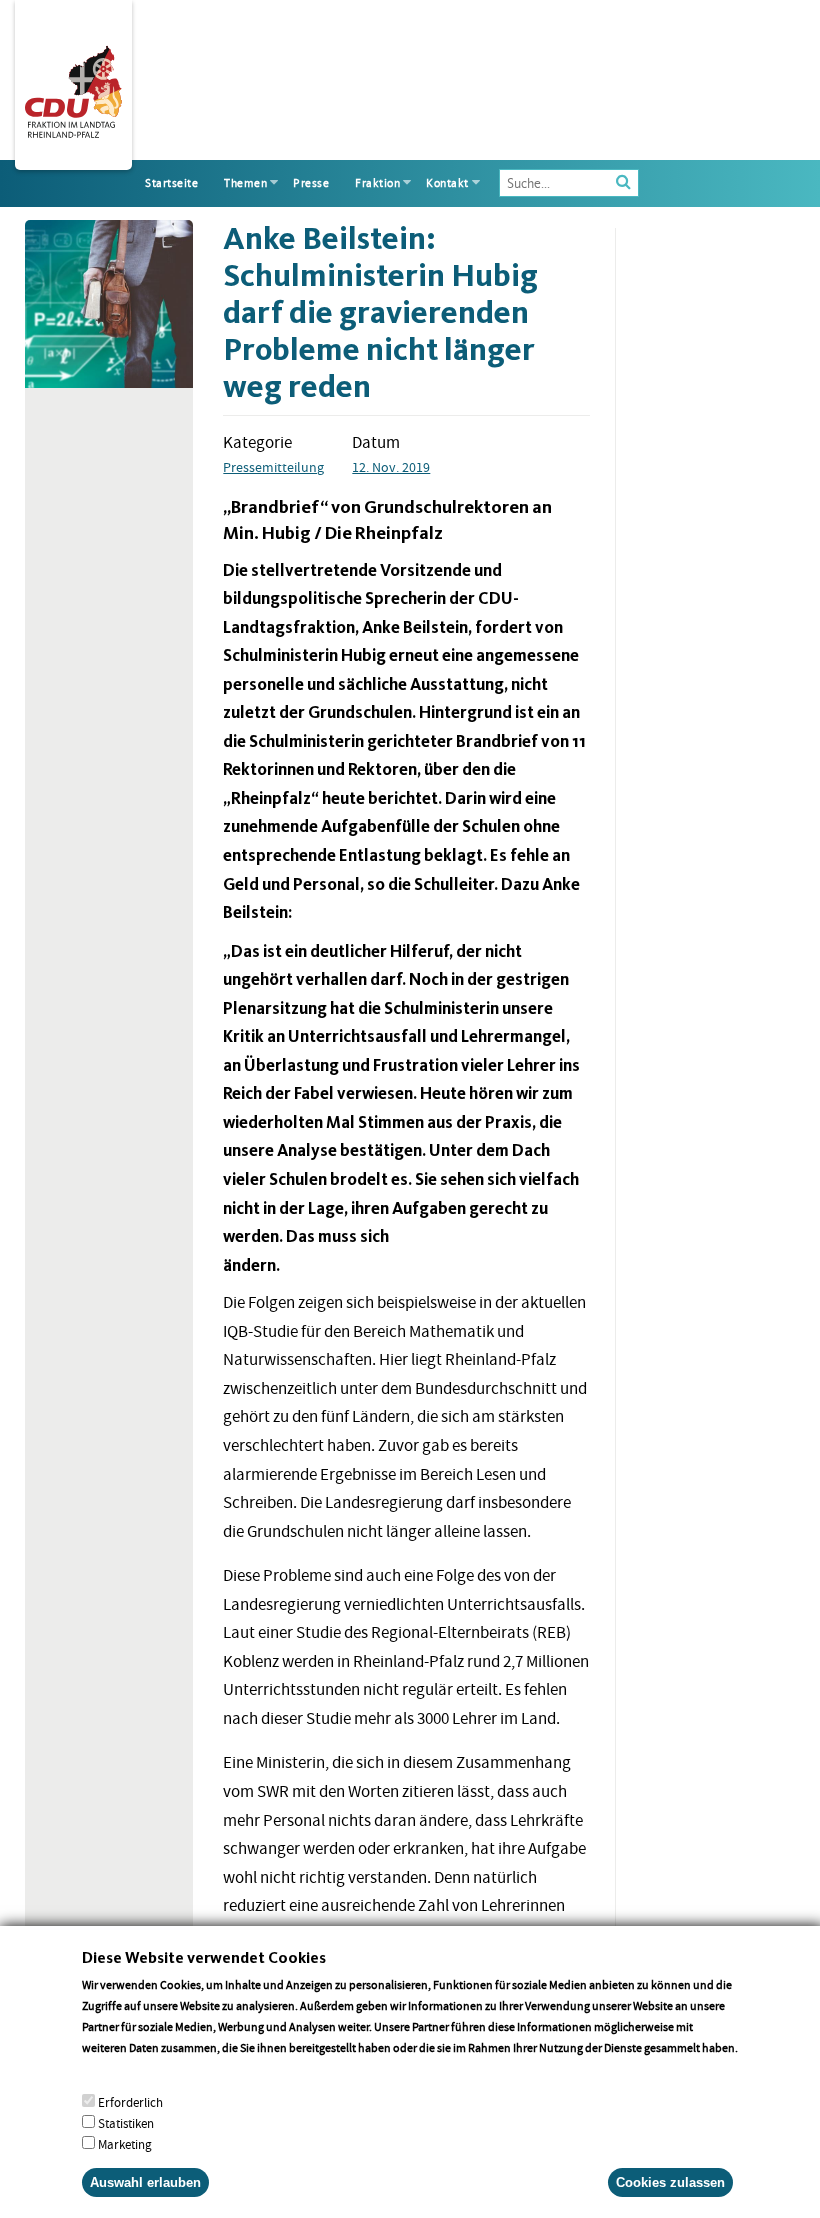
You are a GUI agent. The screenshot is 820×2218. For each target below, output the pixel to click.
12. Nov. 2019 (391, 467)
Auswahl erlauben (145, 2182)
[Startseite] (73, 88)
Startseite (171, 183)
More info (107, 2068)
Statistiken (126, 2123)
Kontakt (447, 183)
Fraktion (377, 183)
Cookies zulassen (670, 2182)
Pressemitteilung (273, 467)
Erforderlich (130, 2102)
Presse (311, 183)
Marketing (125, 2144)
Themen (245, 183)
